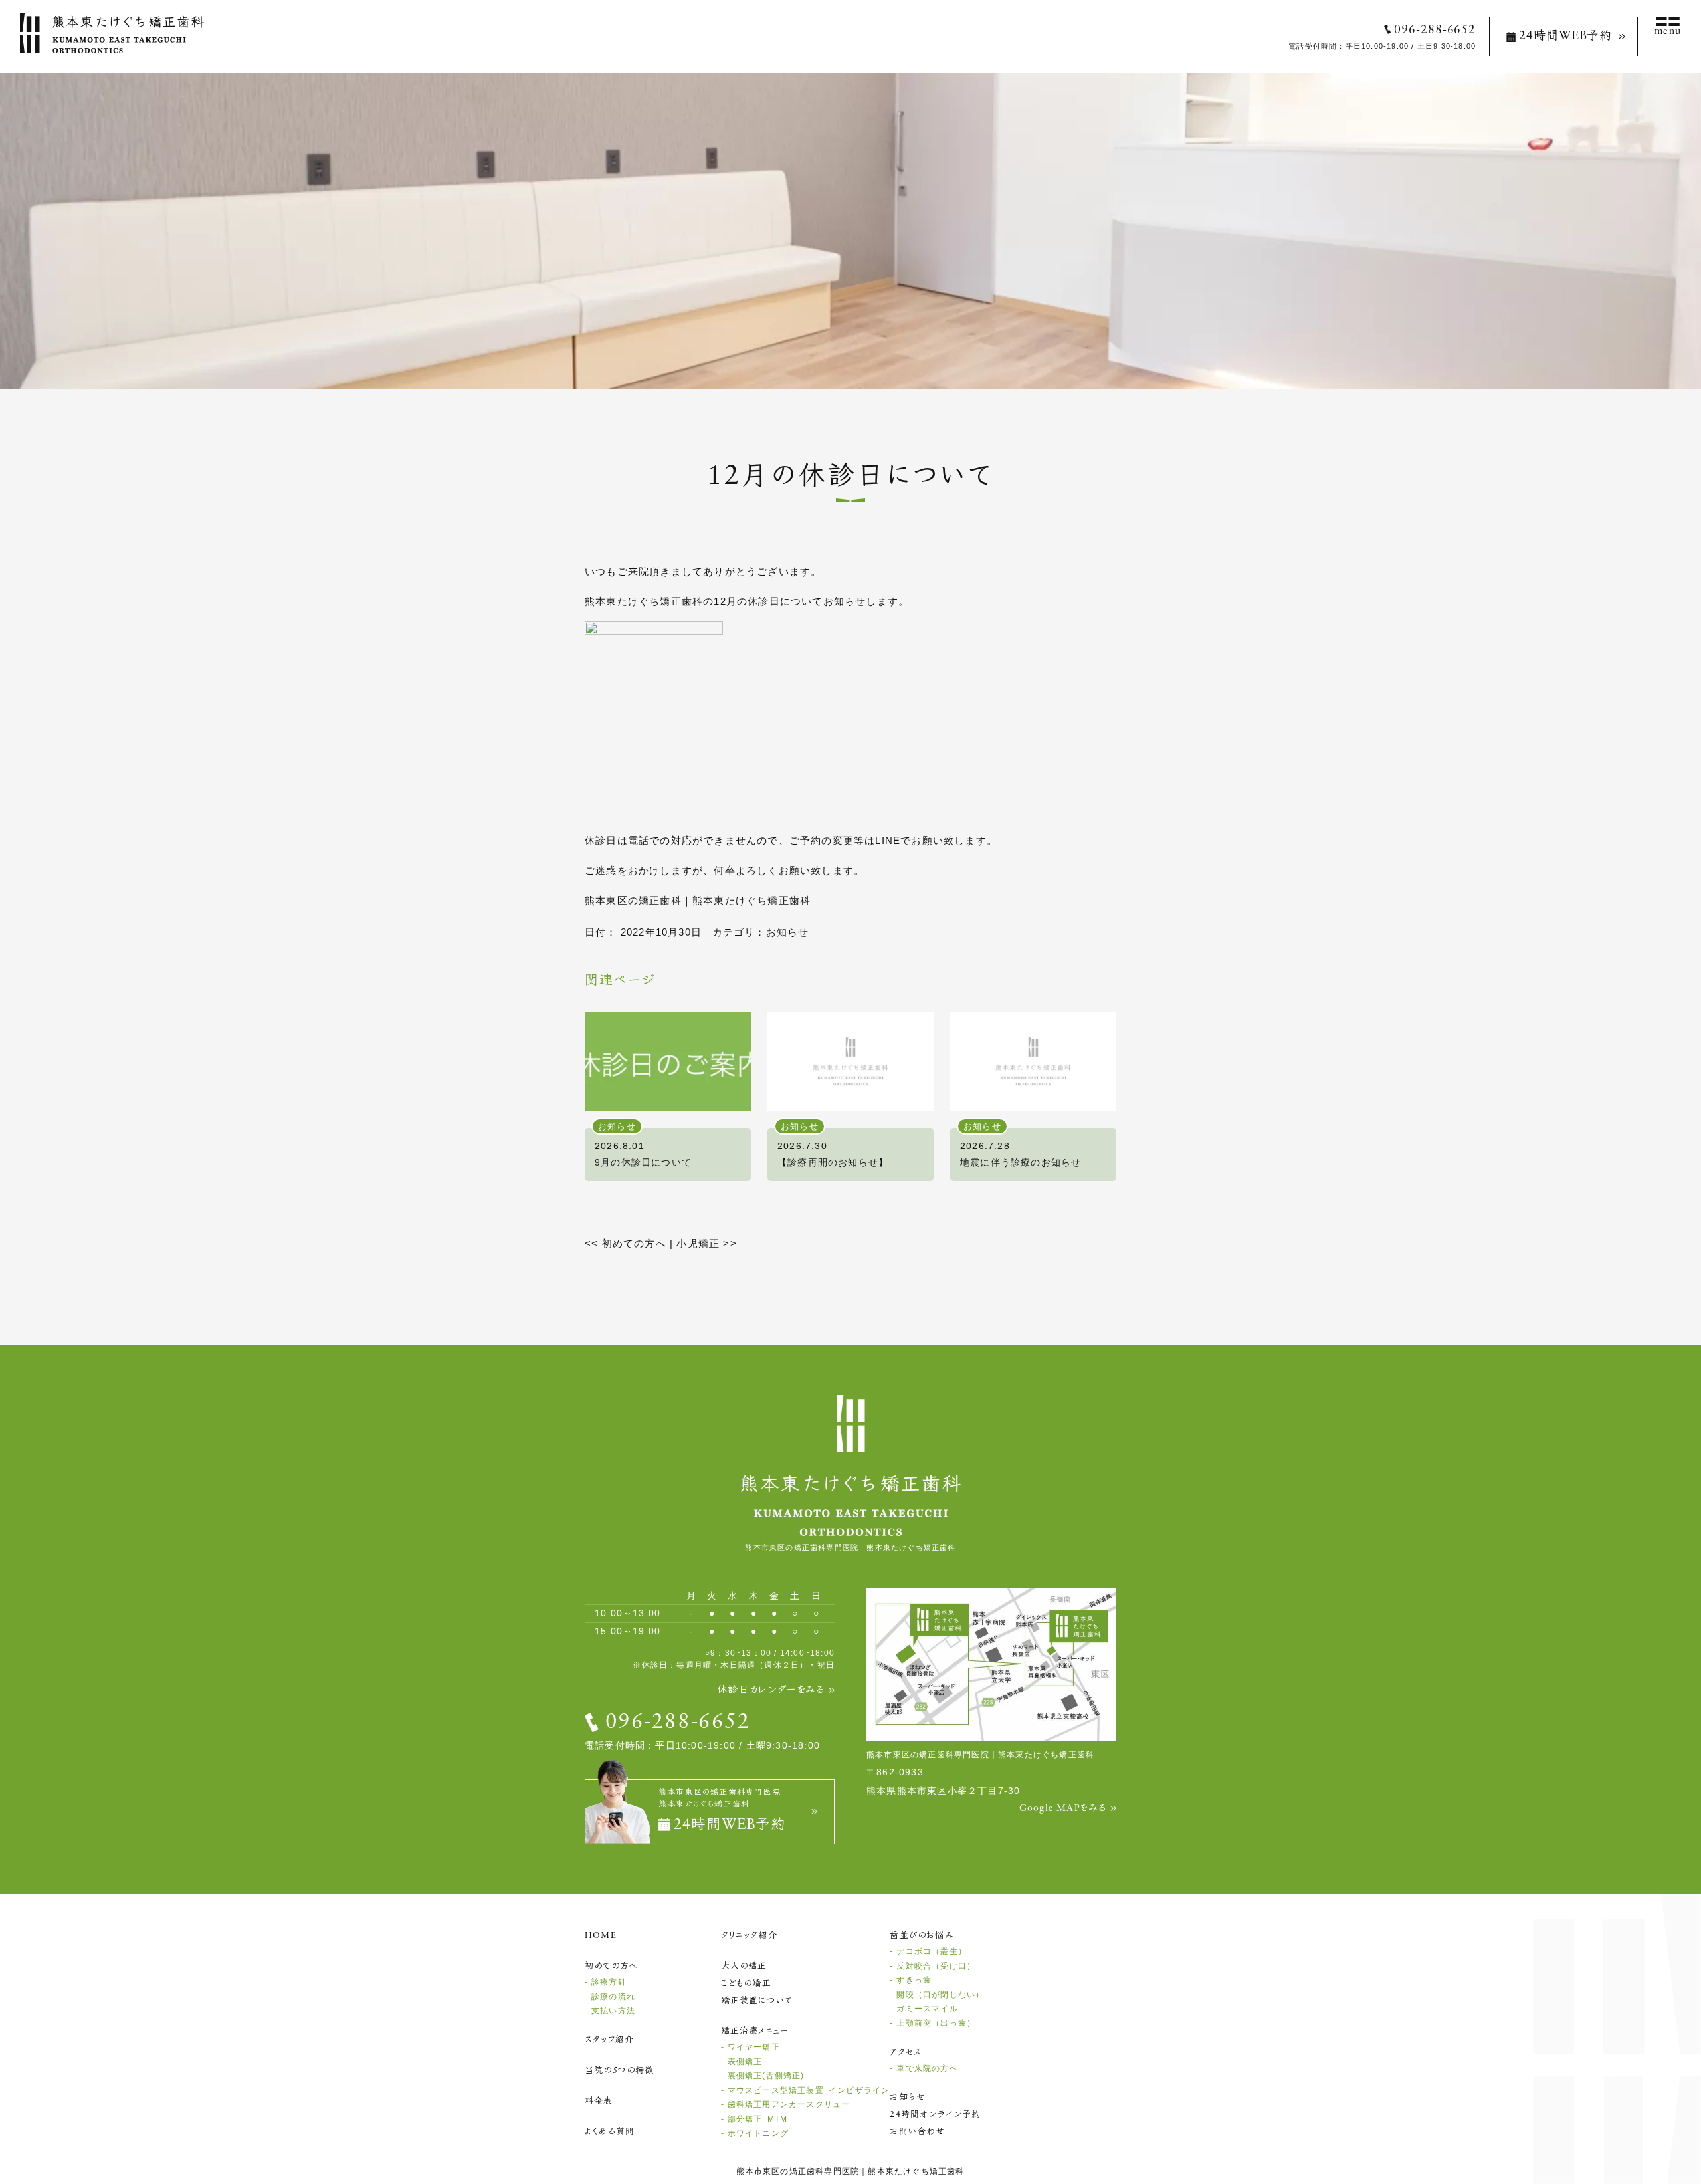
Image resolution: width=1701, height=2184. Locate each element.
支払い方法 (613, 2011)
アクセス (906, 2053)
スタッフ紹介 (609, 2040)
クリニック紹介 (749, 1936)
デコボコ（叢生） (932, 1951)
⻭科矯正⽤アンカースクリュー (789, 2104)
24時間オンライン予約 (935, 2115)
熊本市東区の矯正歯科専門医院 (798, 2171)
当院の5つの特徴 (620, 2071)
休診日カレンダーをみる (771, 1691)
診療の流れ (613, 1997)
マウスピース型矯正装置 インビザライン (809, 2090)
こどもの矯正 (746, 1984)
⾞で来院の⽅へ (927, 2068)
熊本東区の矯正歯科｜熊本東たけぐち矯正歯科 (698, 900)
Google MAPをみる (1063, 1809)
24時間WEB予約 (1565, 37)
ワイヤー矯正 (754, 2047)
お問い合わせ (917, 2132)
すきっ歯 (914, 1980)
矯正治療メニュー (755, 2031)
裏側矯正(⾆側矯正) (766, 2076)
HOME (601, 1936)
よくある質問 (610, 2132)
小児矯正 (706, 1243)
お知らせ (788, 932)
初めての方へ (626, 1243)
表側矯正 (745, 2062)
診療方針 (609, 1982)
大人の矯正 (744, 1966)
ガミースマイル (927, 2009)
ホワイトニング (758, 2133)
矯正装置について (757, 2001)
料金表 (599, 2101)
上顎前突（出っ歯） (936, 2023)
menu (1668, 32)
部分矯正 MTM (758, 2119)
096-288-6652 (1435, 31)
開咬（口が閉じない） (940, 1995)
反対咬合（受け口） (936, 1966)
